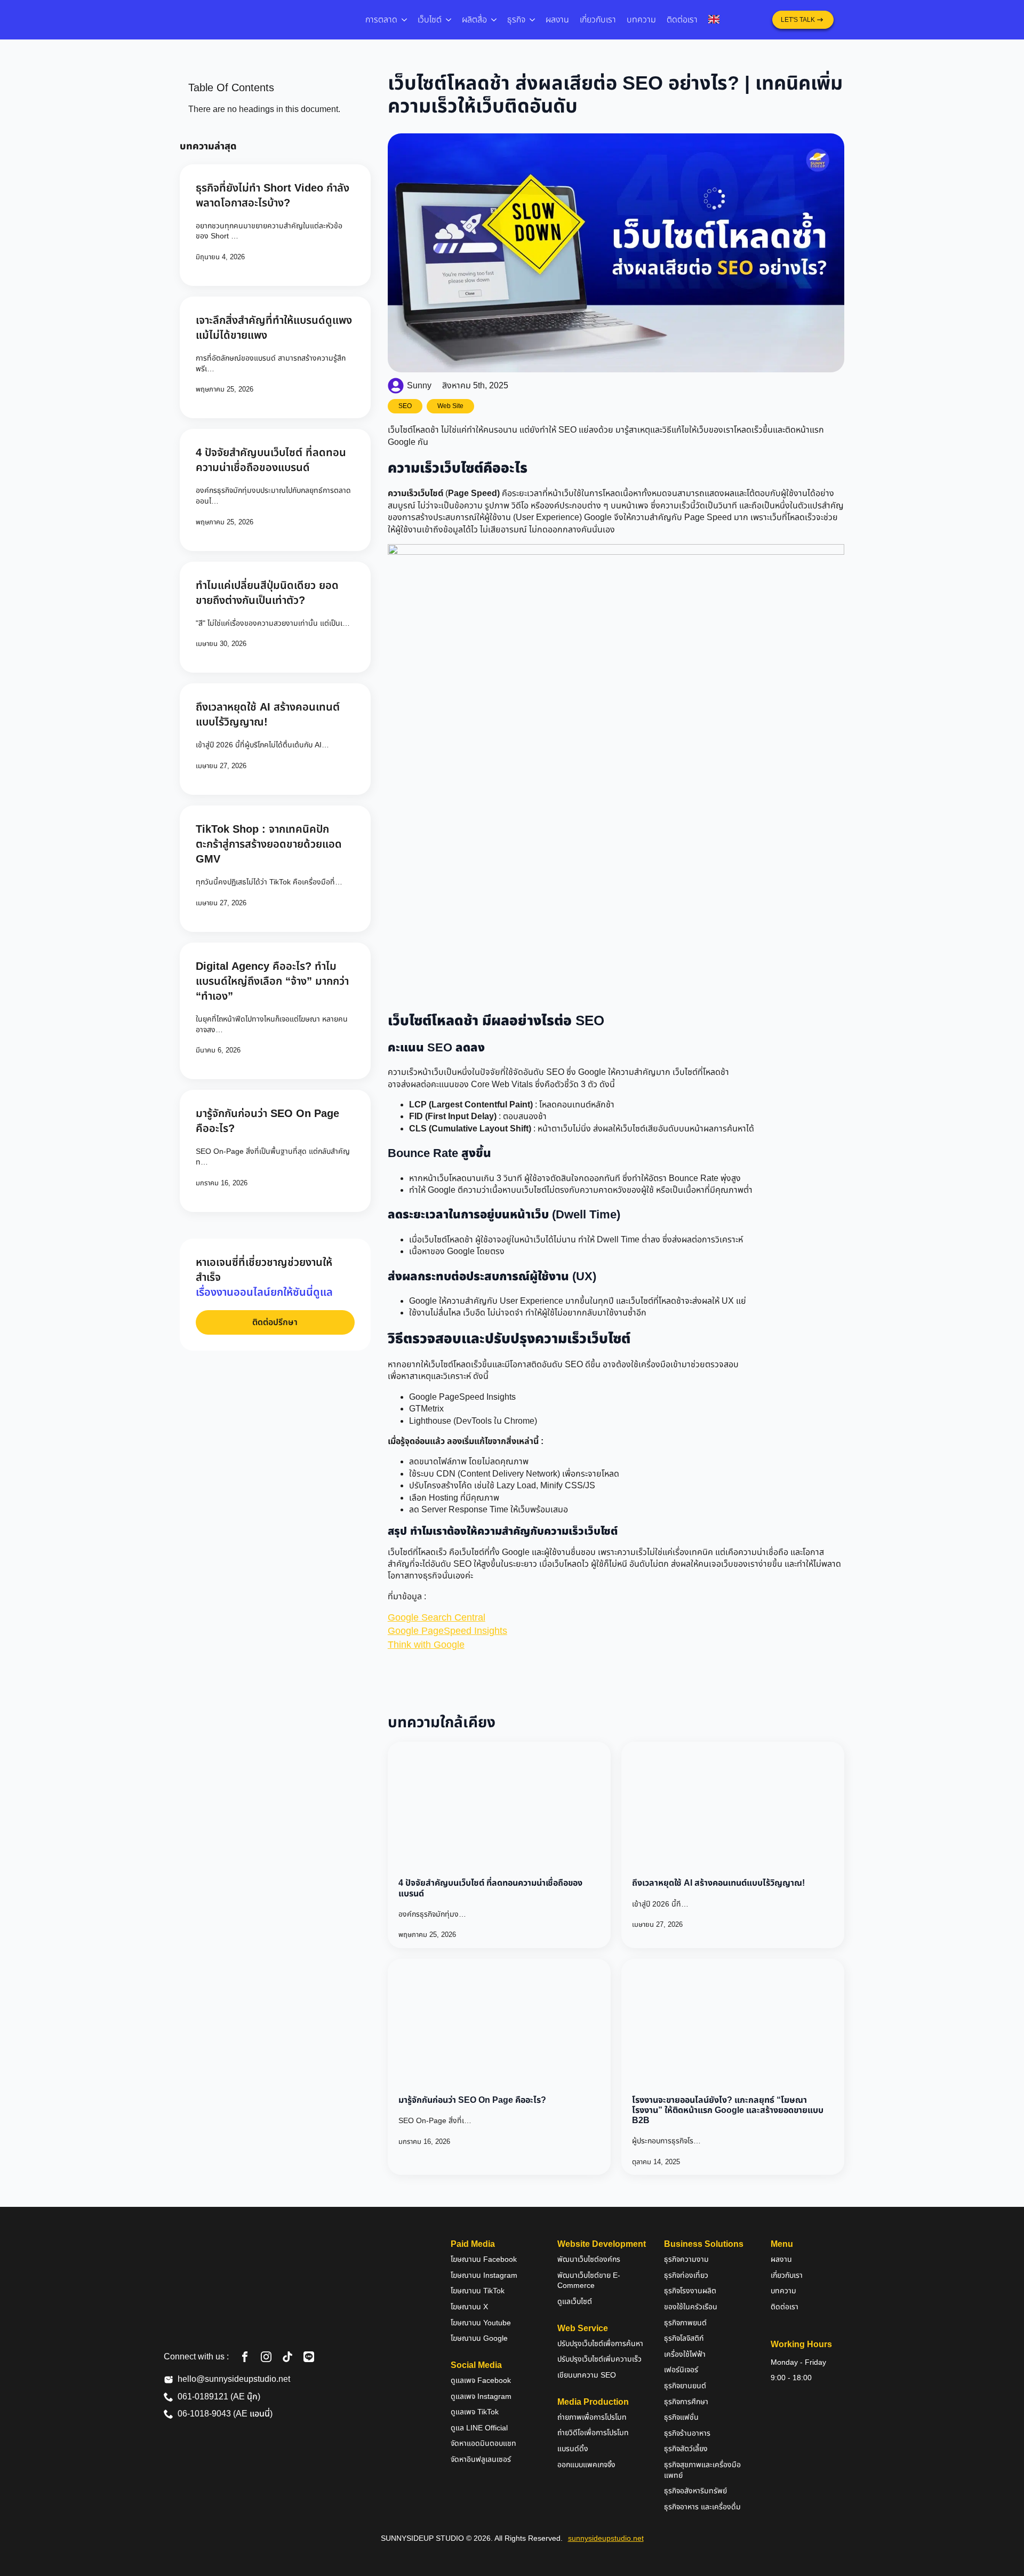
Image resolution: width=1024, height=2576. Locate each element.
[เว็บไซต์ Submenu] (449, 20)
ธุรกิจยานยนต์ (685, 2386)
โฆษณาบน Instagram (484, 2275)
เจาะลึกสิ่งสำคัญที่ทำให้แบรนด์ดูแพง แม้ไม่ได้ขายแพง (274, 328)
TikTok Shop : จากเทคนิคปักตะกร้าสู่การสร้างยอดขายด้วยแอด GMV (269, 844)
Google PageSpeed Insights (447, 1631)
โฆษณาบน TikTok (478, 2291)
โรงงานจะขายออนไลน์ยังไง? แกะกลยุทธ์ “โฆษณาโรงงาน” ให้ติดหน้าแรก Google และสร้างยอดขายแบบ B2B (728, 2110)
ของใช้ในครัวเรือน (691, 2307)
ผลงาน (557, 19)
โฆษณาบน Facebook (484, 2259)
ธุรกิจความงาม (686, 2259)
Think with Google (426, 1645)
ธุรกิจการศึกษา (686, 2402)
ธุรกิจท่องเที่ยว (686, 2275)
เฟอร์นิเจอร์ (681, 2370)
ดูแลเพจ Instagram (481, 2396)
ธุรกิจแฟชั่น (681, 2417)
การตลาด (381, 19)
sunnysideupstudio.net (606, 2538)
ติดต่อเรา (682, 19)
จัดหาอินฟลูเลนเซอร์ (481, 2459)
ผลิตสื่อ (474, 19)
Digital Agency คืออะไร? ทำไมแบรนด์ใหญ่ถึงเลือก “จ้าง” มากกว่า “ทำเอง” (272, 981)
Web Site (450, 406)
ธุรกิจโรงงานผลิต (690, 2291)
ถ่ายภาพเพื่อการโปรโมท (592, 2417)
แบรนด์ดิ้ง (573, 2449)
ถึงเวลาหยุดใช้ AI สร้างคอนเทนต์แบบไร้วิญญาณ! (268, 714)
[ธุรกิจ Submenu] (533, 20)
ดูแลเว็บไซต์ (575, 2301)
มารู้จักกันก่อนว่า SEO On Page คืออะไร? (267, 1121)
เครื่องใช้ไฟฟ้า (685, 2354)
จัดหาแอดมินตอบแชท (483, 2443)
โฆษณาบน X (469, 2307)
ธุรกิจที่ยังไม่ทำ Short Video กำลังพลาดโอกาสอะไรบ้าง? (273, 195)
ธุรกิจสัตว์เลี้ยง (686, 2449)
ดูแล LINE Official (479, 2428)
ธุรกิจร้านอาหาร (687, 2433)
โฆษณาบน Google (479, 2338)
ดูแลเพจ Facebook (481, 2380)
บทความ (641, 19)
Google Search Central (437, 1617)
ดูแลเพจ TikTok (475, 2412)
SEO (405, 406)
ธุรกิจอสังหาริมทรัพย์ (695, 2491)
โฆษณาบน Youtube (481, 2323)
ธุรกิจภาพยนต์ (685, 2323)
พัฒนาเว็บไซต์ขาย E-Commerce (589, 2280)
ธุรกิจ (516, 19)
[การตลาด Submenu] (405, 20)
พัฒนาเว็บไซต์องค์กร (589, 2259)
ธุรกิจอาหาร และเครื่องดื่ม (702, 2507)
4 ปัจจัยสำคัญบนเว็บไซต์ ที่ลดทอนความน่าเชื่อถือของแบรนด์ (271, 460)
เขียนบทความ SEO (587, 2375)
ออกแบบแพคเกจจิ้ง (586, 2465)
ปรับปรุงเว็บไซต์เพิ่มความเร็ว (599, 2359)
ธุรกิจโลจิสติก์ (684, 2338)
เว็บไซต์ (430, 19)
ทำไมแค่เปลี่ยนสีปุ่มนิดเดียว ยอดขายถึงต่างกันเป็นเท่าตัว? (267, 593)
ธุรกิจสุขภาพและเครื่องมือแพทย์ (702, 2470)
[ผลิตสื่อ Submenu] (494, 20)
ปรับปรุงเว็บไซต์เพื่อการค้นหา (600, 2343)
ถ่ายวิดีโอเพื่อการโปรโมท (593, 2433)
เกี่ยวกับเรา (598, 19)
